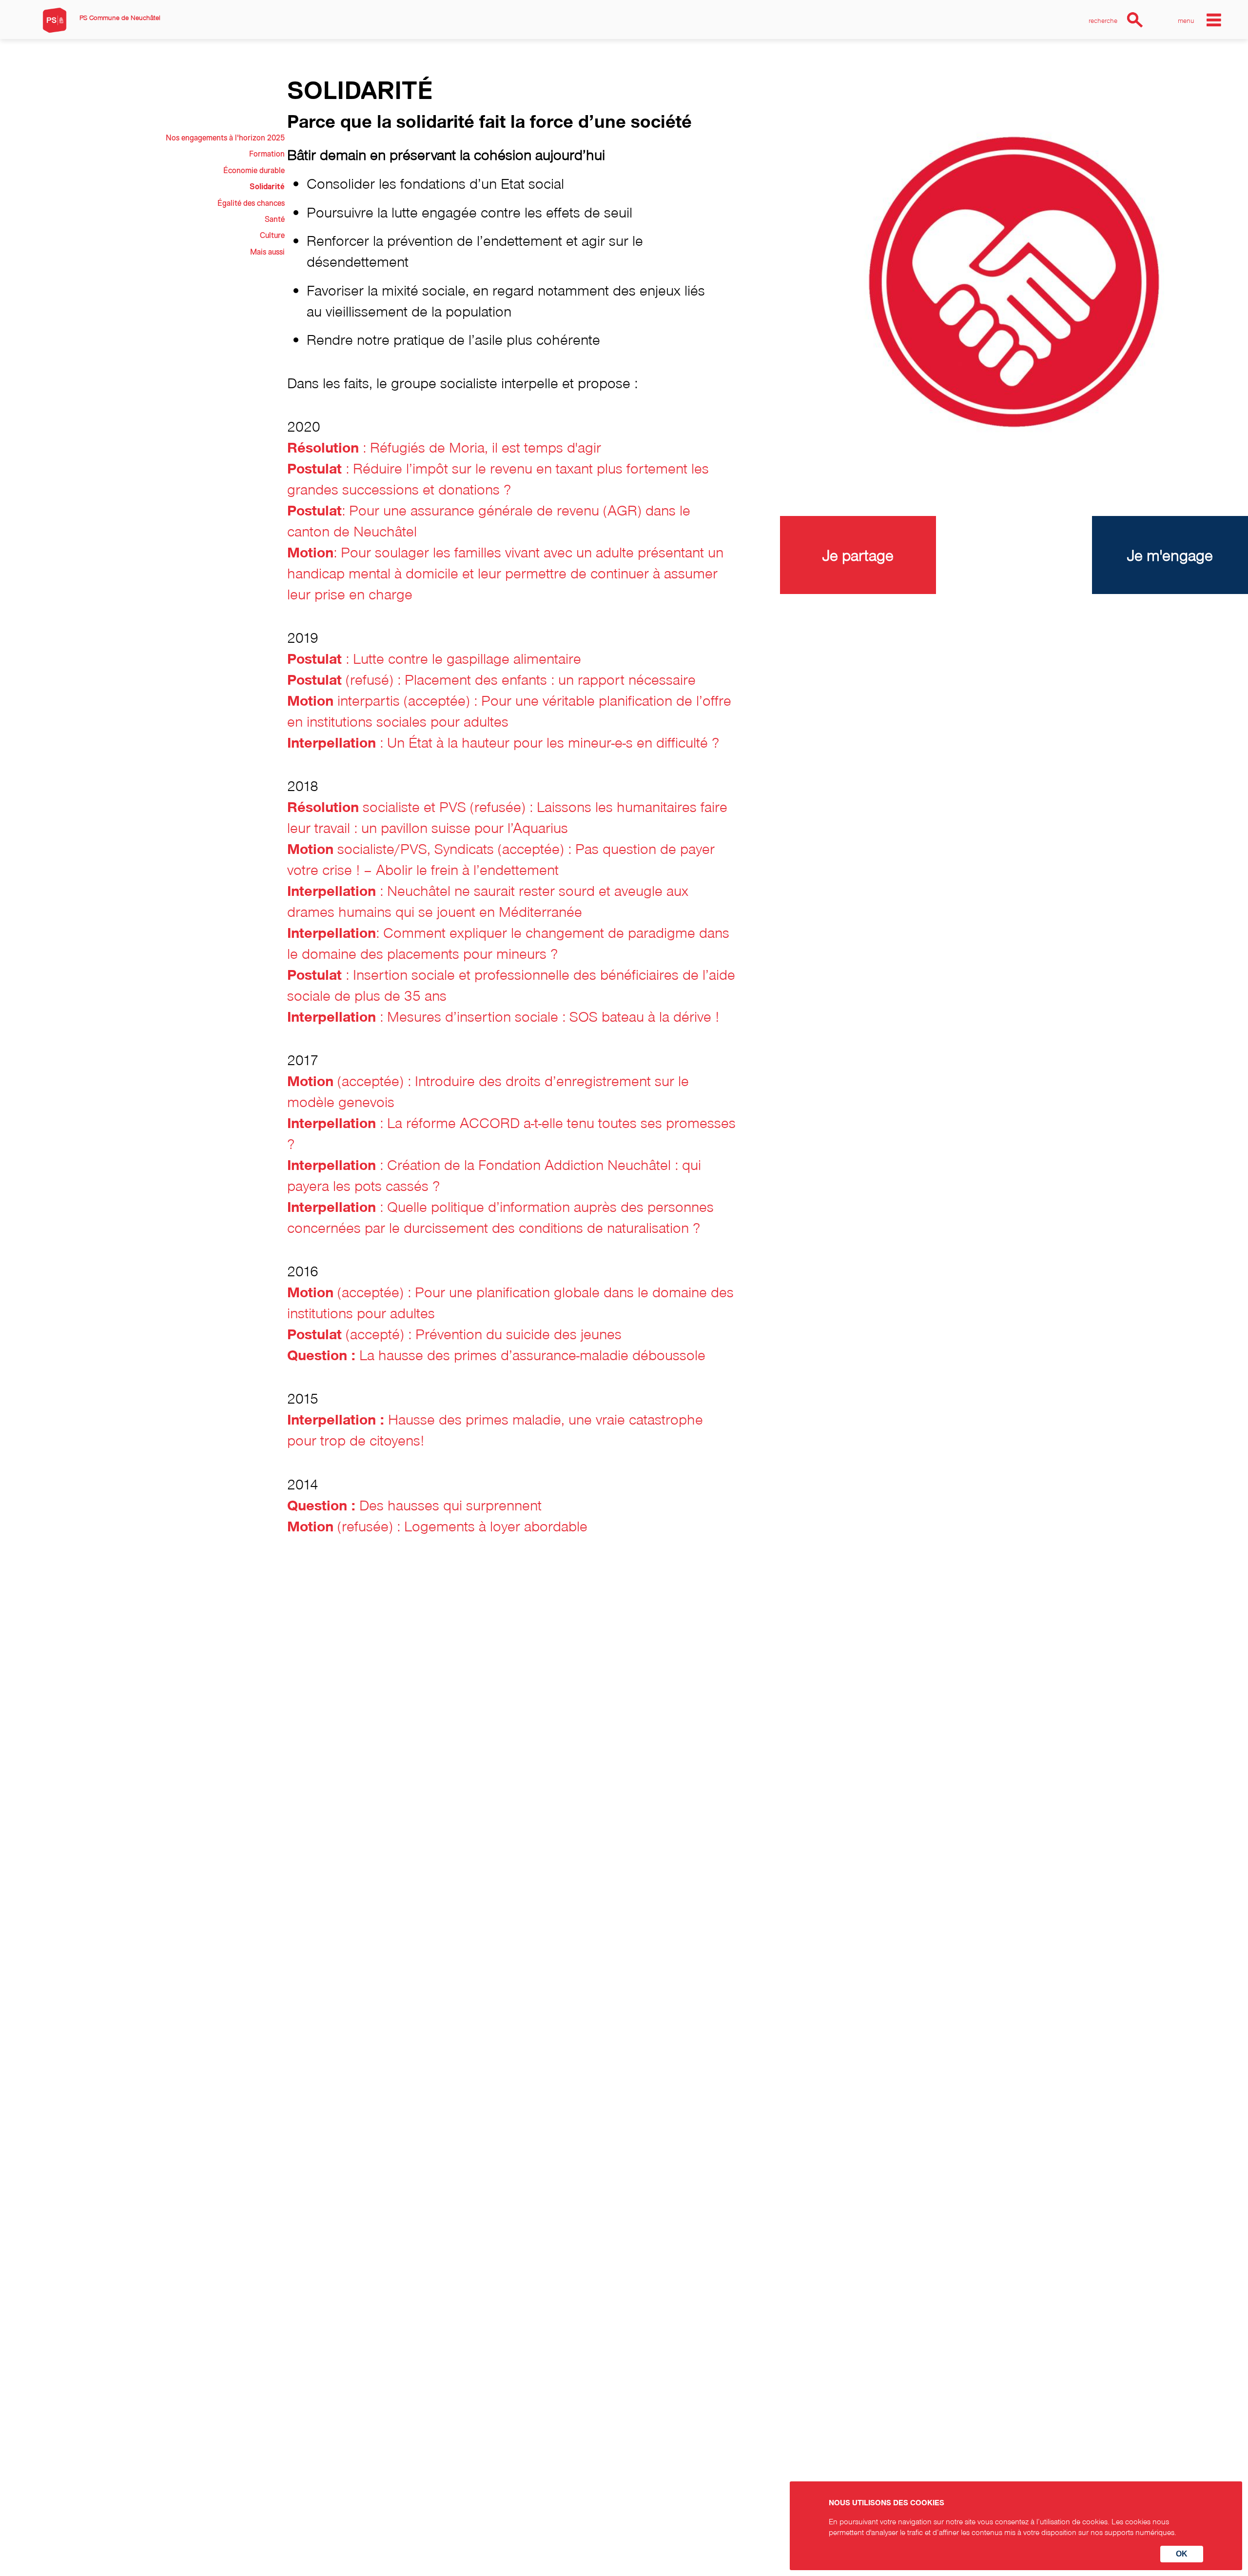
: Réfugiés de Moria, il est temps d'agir (444, 447)
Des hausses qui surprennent (414, 1505)
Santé (275, 219)
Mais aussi (267, 252)
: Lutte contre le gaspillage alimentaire (434, 658)
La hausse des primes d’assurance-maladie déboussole (496, 1355)
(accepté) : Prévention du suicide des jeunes (454, 1334)
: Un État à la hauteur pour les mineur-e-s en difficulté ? (503, 742)
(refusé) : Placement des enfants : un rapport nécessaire (491, 679)
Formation (267, 154)
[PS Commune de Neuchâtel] (55, 20)
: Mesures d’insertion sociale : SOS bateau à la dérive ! (503, 1016)
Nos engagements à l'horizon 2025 (225, 138)
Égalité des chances (251, 203)
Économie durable (254, 171)
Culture (272, 236)
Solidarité (267, 187)
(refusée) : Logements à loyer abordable (437, 1526)
